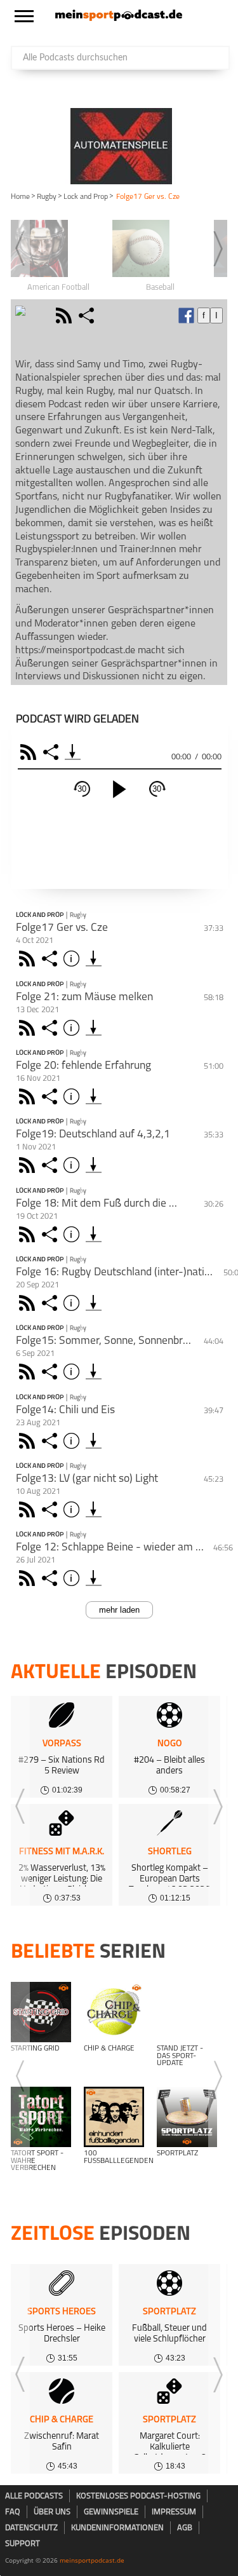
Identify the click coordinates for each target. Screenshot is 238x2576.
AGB (185, 2528)
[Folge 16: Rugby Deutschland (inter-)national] (94, 1303)
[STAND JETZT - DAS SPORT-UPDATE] (187, 2012)
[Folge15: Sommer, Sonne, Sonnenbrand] (94, 1372)
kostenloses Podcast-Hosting (138, 2496)
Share (52, 752)
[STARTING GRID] (41, 2012)
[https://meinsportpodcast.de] (119, 18)
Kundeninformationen (117, 2528)
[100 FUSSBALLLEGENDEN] (114, 2117)
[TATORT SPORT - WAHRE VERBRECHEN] (41, 2117)
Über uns (52, 2512)
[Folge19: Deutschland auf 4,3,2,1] (94, 1165)
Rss (29, 959)
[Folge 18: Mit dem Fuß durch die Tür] (94, 1234)
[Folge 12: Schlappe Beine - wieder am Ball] (94, 1578)
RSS (30, 752)
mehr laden (119, 1610)
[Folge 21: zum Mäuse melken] (94, 1028)
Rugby (47, 197)
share (88, 315)
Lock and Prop (86, 197)
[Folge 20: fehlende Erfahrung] (94, 1096)
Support (23, 2544)
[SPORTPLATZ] (187, 2117)
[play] (119, 789)
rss (65, 315)
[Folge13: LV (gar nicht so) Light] (94, 1509)
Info (73, 959)
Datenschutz (31, 2528)
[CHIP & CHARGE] (114, 2012)
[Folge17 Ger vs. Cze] (94, 959)
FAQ (13, 2512)
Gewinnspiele (111, 2512)
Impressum (174, 2512)
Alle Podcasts (34, 2496)
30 (82, 789)
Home (20, 197)
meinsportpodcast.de (92, 2560)
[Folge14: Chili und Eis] (94, 1441)
